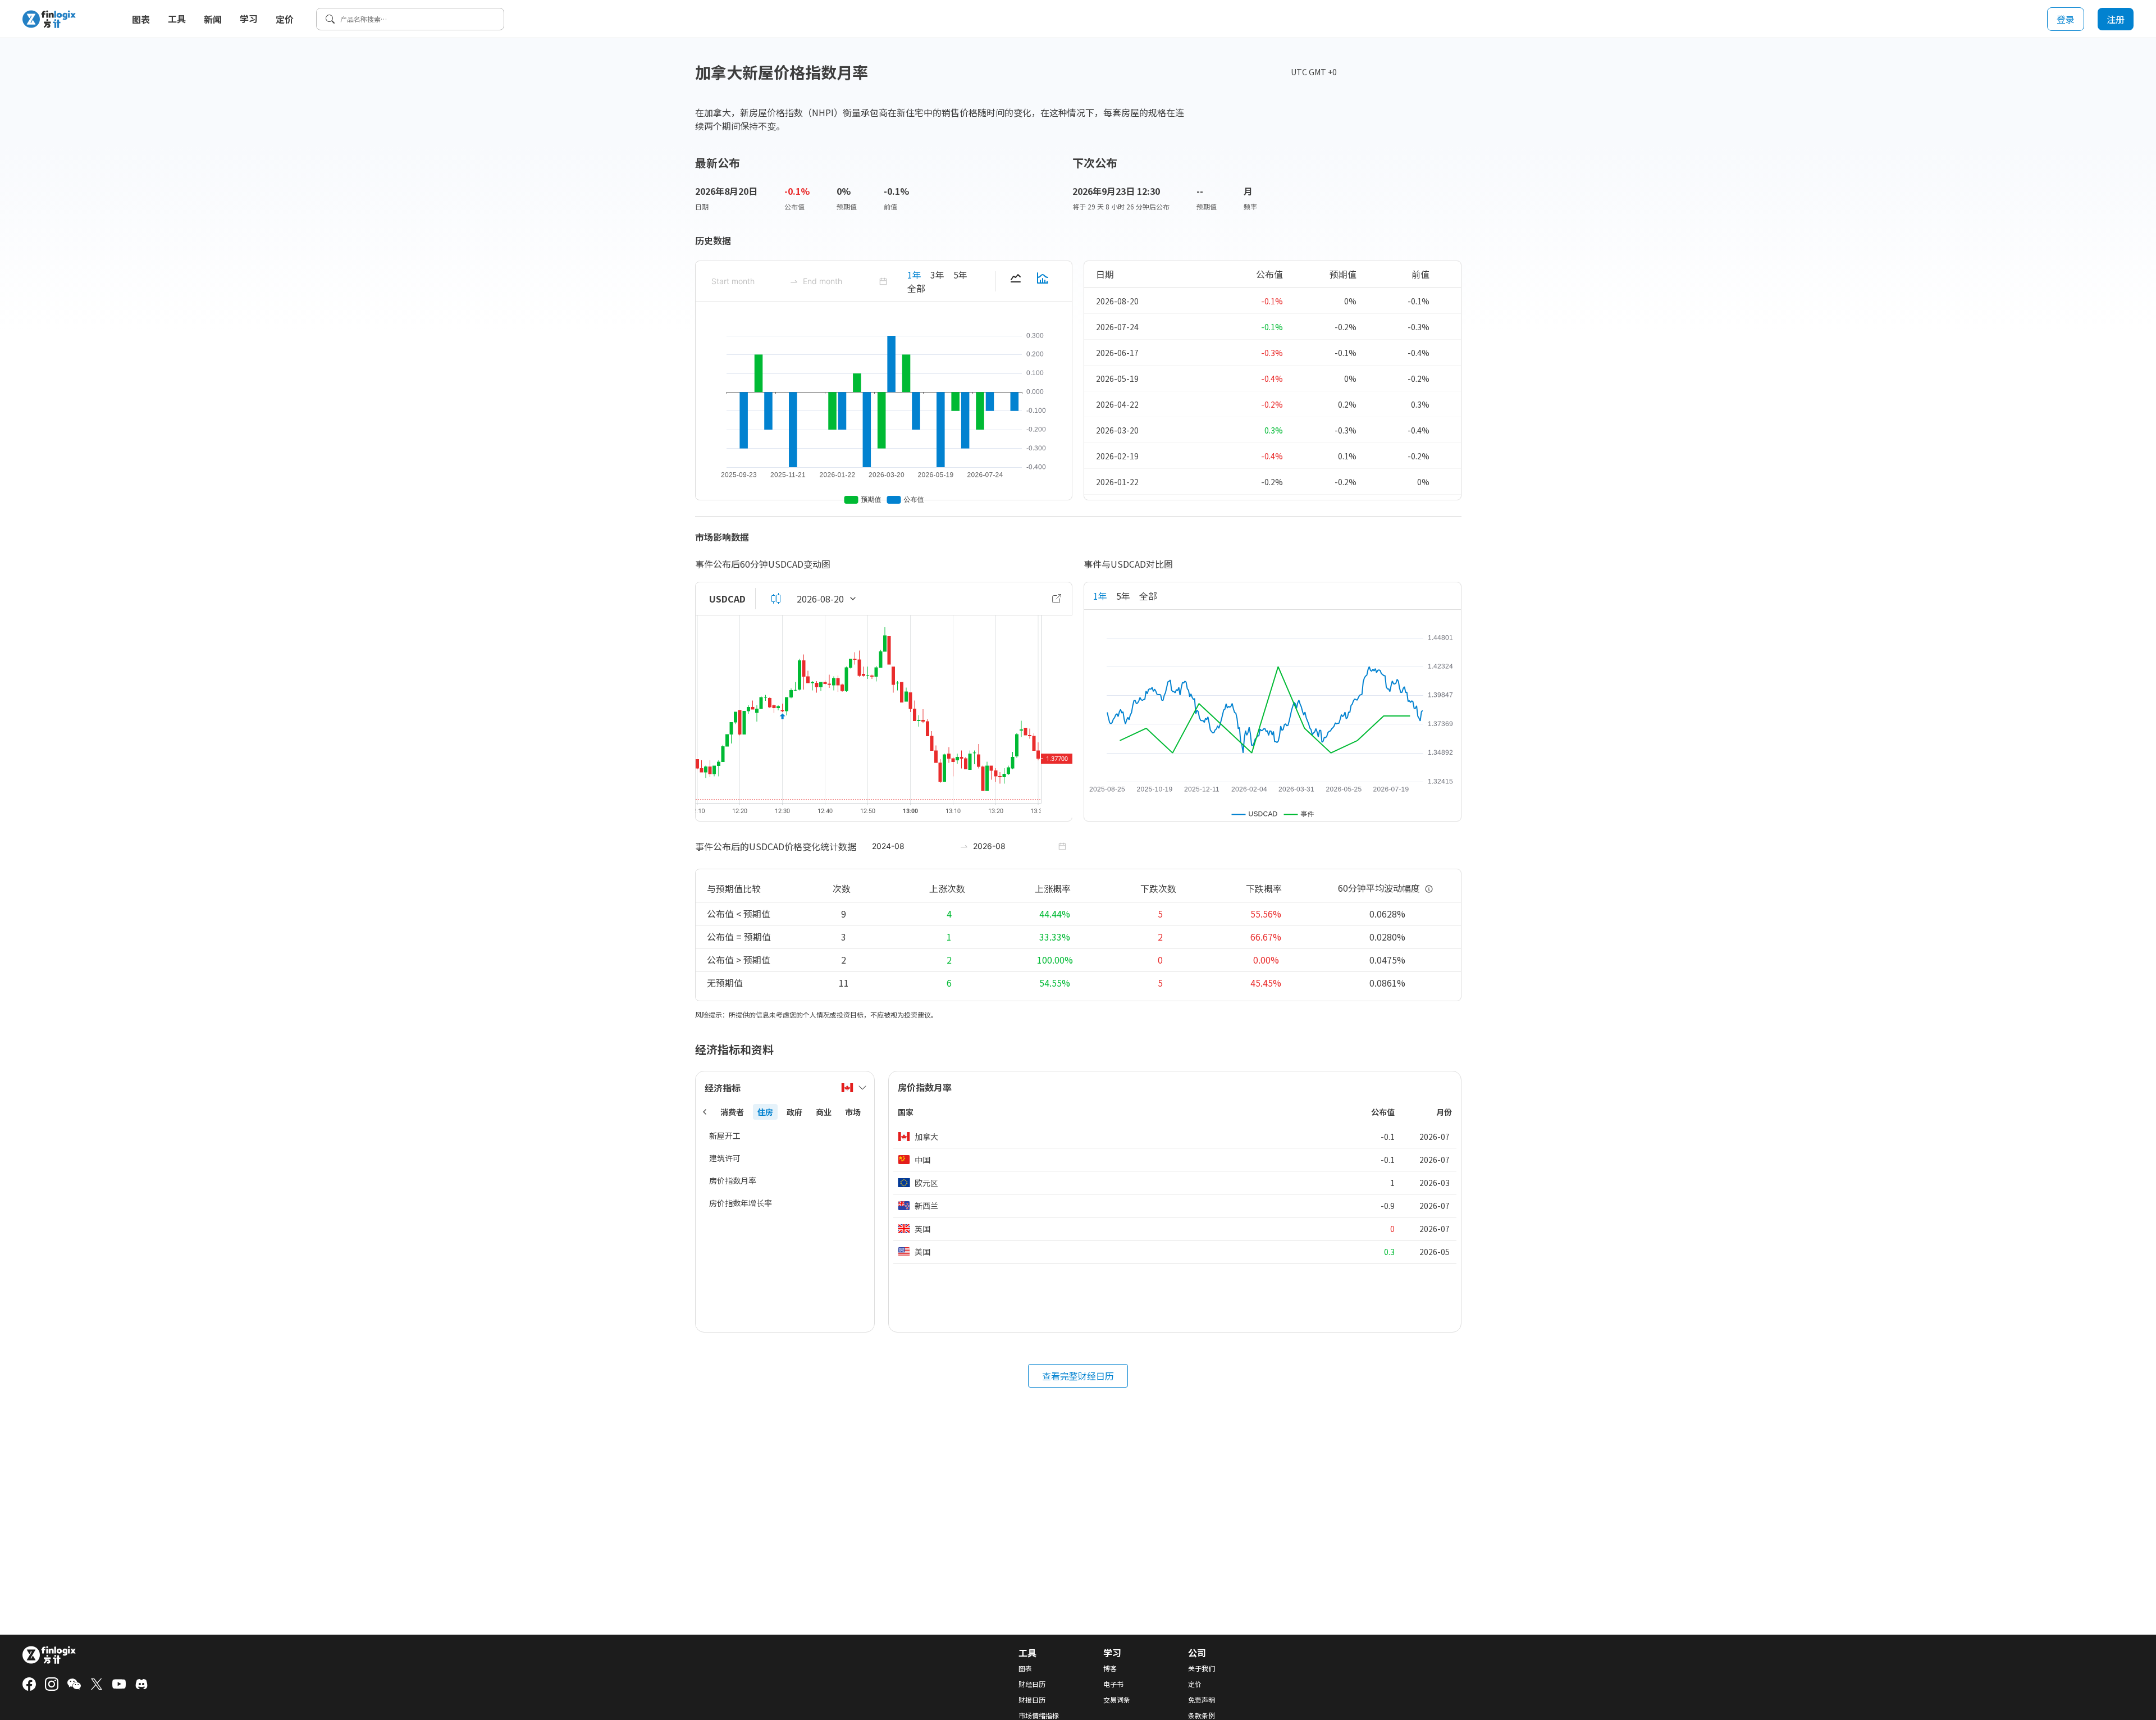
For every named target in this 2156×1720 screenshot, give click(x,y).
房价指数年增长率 (741, 1203)
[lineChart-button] (1016, 281)
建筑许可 (725, 1158)
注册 (2116, 19)
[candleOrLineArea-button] (776, 599)
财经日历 (1032, 1684)
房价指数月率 (733, 1180)
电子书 (1113, 1684)
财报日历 (1032, 1700)
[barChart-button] (1043, 281)
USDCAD (727, 599)
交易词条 (1117, 1700)
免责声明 (1202, 1700)
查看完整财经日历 (1078, 1376)
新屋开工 (725, 1135)
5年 (960, 275)
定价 (285, 19)
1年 (914, 275)
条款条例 (1202, 1716)
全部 (916, 288)
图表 (141, 19)
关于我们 (1202, 1668)
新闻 (213, 19)
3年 (937, 275)
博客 (1110, 1668)
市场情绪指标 (1039, 1716)
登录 (2066, 19)
